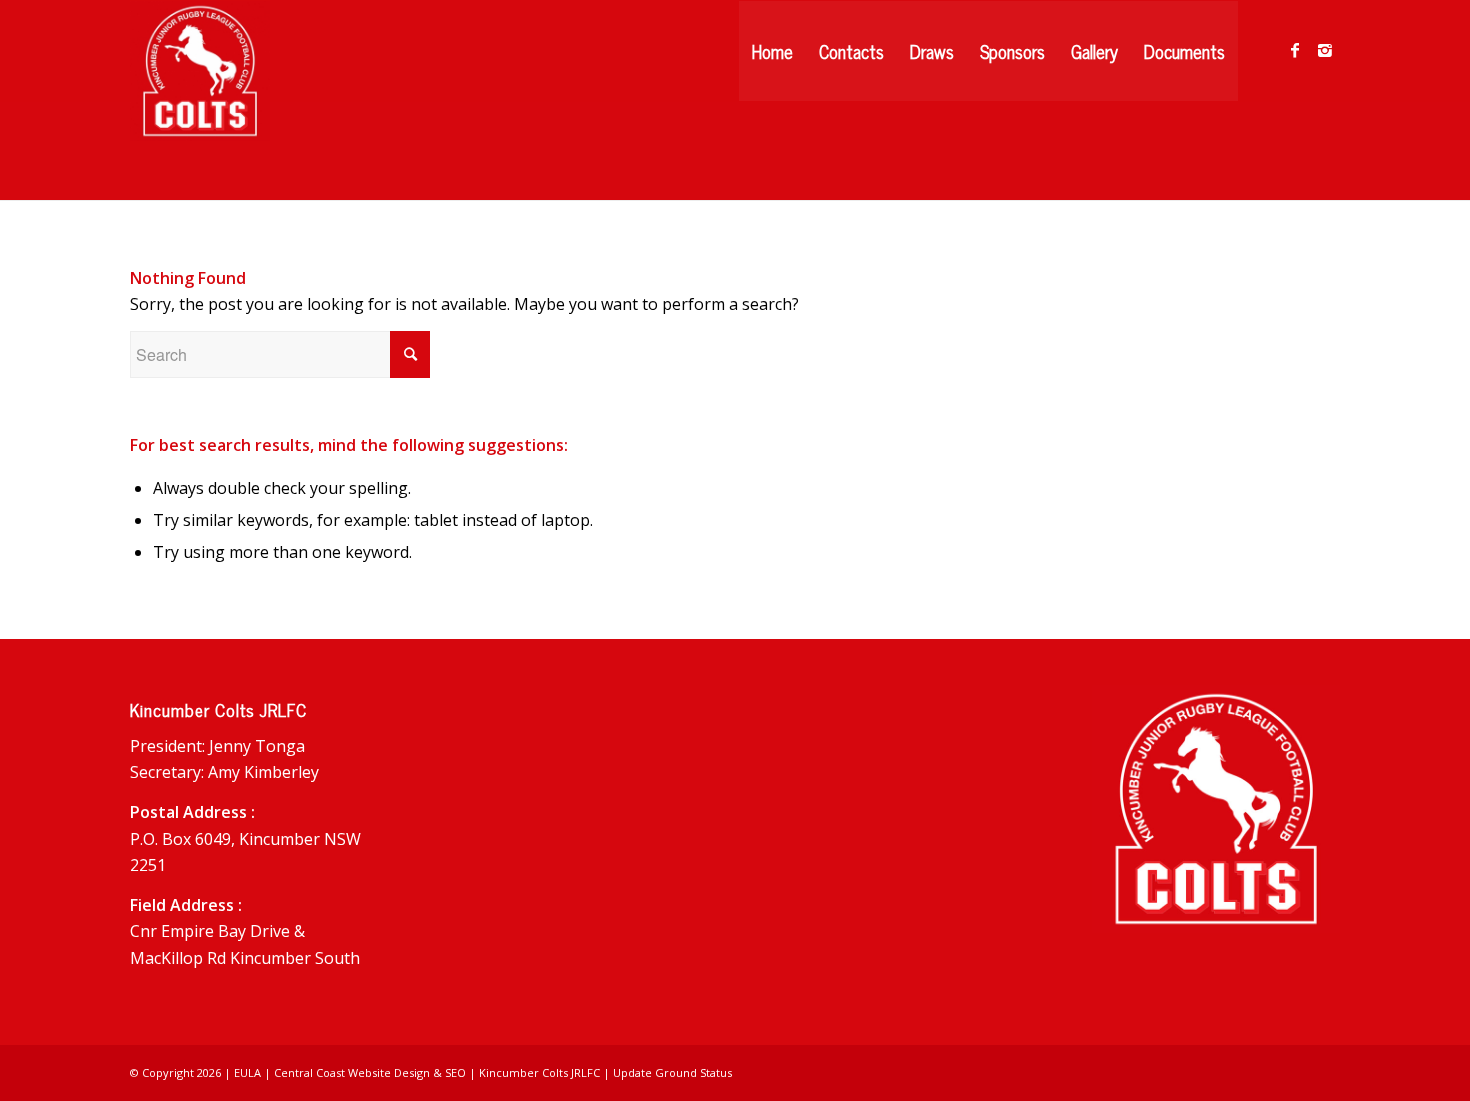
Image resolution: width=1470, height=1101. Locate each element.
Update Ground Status (672, 1072)
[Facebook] (1295, 50)
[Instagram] (1325, 50)
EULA (247, 1072)
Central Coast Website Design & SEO (370, 1072)
